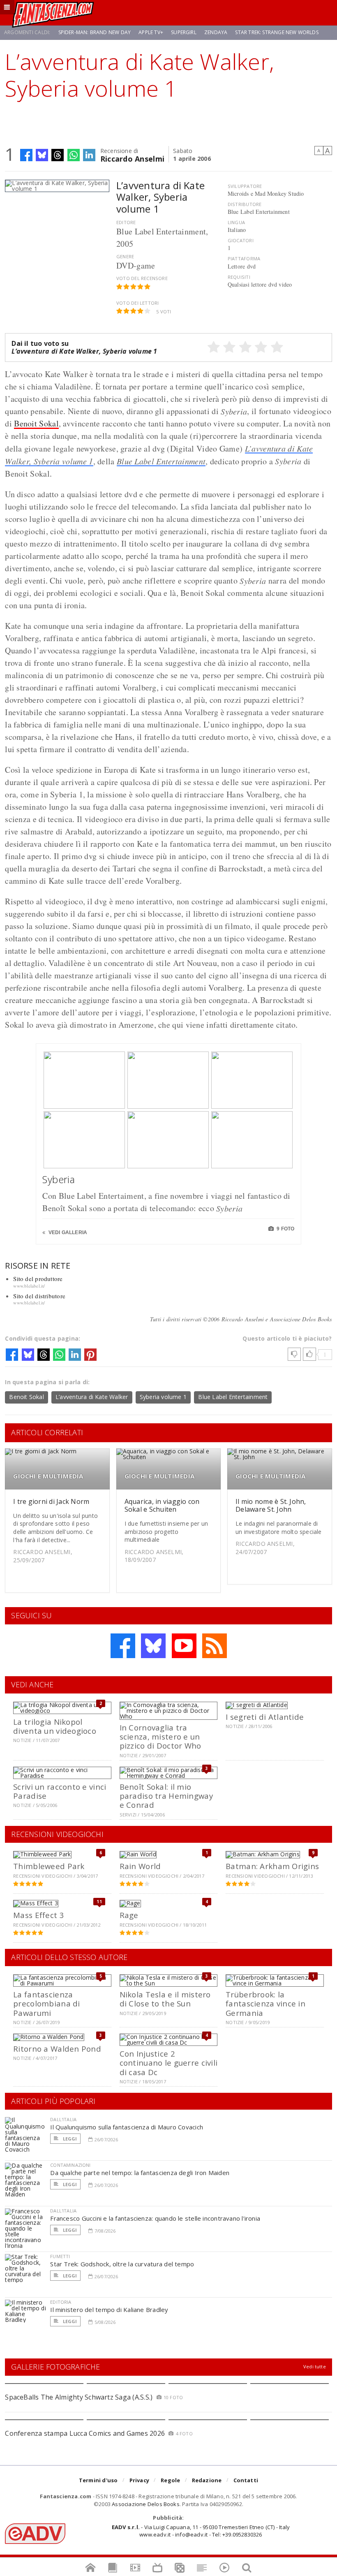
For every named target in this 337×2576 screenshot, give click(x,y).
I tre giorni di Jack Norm (51, 1501)
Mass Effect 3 (39, 1915)
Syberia (59, 1179)
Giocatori (241, 240)
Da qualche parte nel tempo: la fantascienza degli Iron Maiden (140, 2173)
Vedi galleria (67, 1232)
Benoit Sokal (36, 423)
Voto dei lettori (137, 303)
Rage (129, 1915)
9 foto (285, 1229)
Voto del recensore (142, 278)
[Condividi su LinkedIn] (89, 155)
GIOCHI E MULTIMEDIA (48, 1476)
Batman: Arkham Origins (272, 1866)
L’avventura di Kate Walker (92, 1397)
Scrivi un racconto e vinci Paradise (60, 1791)
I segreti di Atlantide (265, 1717)
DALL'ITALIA (63, 2119)
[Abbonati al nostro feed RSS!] (215, 1646)
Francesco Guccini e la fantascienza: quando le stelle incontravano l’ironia (155, 2218)
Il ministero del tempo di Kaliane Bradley (109, 2310)
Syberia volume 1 (163, 1397)
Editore (126, 222)
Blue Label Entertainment (161, 461)
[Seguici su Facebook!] (123, 1646)
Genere (125, 256)
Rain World (140, 1866)
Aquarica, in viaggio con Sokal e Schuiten (162, 1505)
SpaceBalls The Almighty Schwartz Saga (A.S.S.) (79, 2397)
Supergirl (184, 32)
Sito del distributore (39, 1296)
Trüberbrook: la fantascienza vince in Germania (265, 2004)
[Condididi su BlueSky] (42, 155)
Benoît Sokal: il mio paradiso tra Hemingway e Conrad (166, 1796)
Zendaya (216, 32)
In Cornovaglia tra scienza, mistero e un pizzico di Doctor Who (160, 1737)
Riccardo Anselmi (132, 158)
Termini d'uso (98, 2480)
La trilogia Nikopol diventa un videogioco (55, 1726)
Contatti (246, 2480)
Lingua (236, 222)
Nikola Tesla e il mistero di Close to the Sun (165, 1999)
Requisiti (239, 277)
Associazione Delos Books (146, 2504)
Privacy (139, 2480)
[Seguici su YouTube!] (184, 1646)
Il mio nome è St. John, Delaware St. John (271, 1505)
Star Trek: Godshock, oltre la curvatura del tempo (122, 2264)
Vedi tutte (315, 2366)
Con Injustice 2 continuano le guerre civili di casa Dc (169, 2063)
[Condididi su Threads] (58, 155)
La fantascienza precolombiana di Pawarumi (46, 2004)
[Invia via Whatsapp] (74, 155)
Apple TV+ (151, 32)
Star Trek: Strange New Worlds (277, 32)
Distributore (245, 204)
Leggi (69, 2139)
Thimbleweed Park (49, 1866)
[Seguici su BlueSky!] (153, 1646)
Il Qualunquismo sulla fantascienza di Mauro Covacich (127, 2127)
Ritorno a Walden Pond (57, 2049)
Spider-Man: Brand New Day (95, 32)
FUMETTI (60, 2256)
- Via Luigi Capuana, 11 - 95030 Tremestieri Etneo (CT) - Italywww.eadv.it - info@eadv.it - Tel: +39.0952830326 (201, 2531)
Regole (170, 2480)
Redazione (207, 2480)
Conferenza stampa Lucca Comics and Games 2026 (85, 2433)
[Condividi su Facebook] (26, 155)
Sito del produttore (38, 1279)
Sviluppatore (245, 186)
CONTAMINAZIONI (70, 2165)
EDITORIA (61, 2302)
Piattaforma (244, 258)
